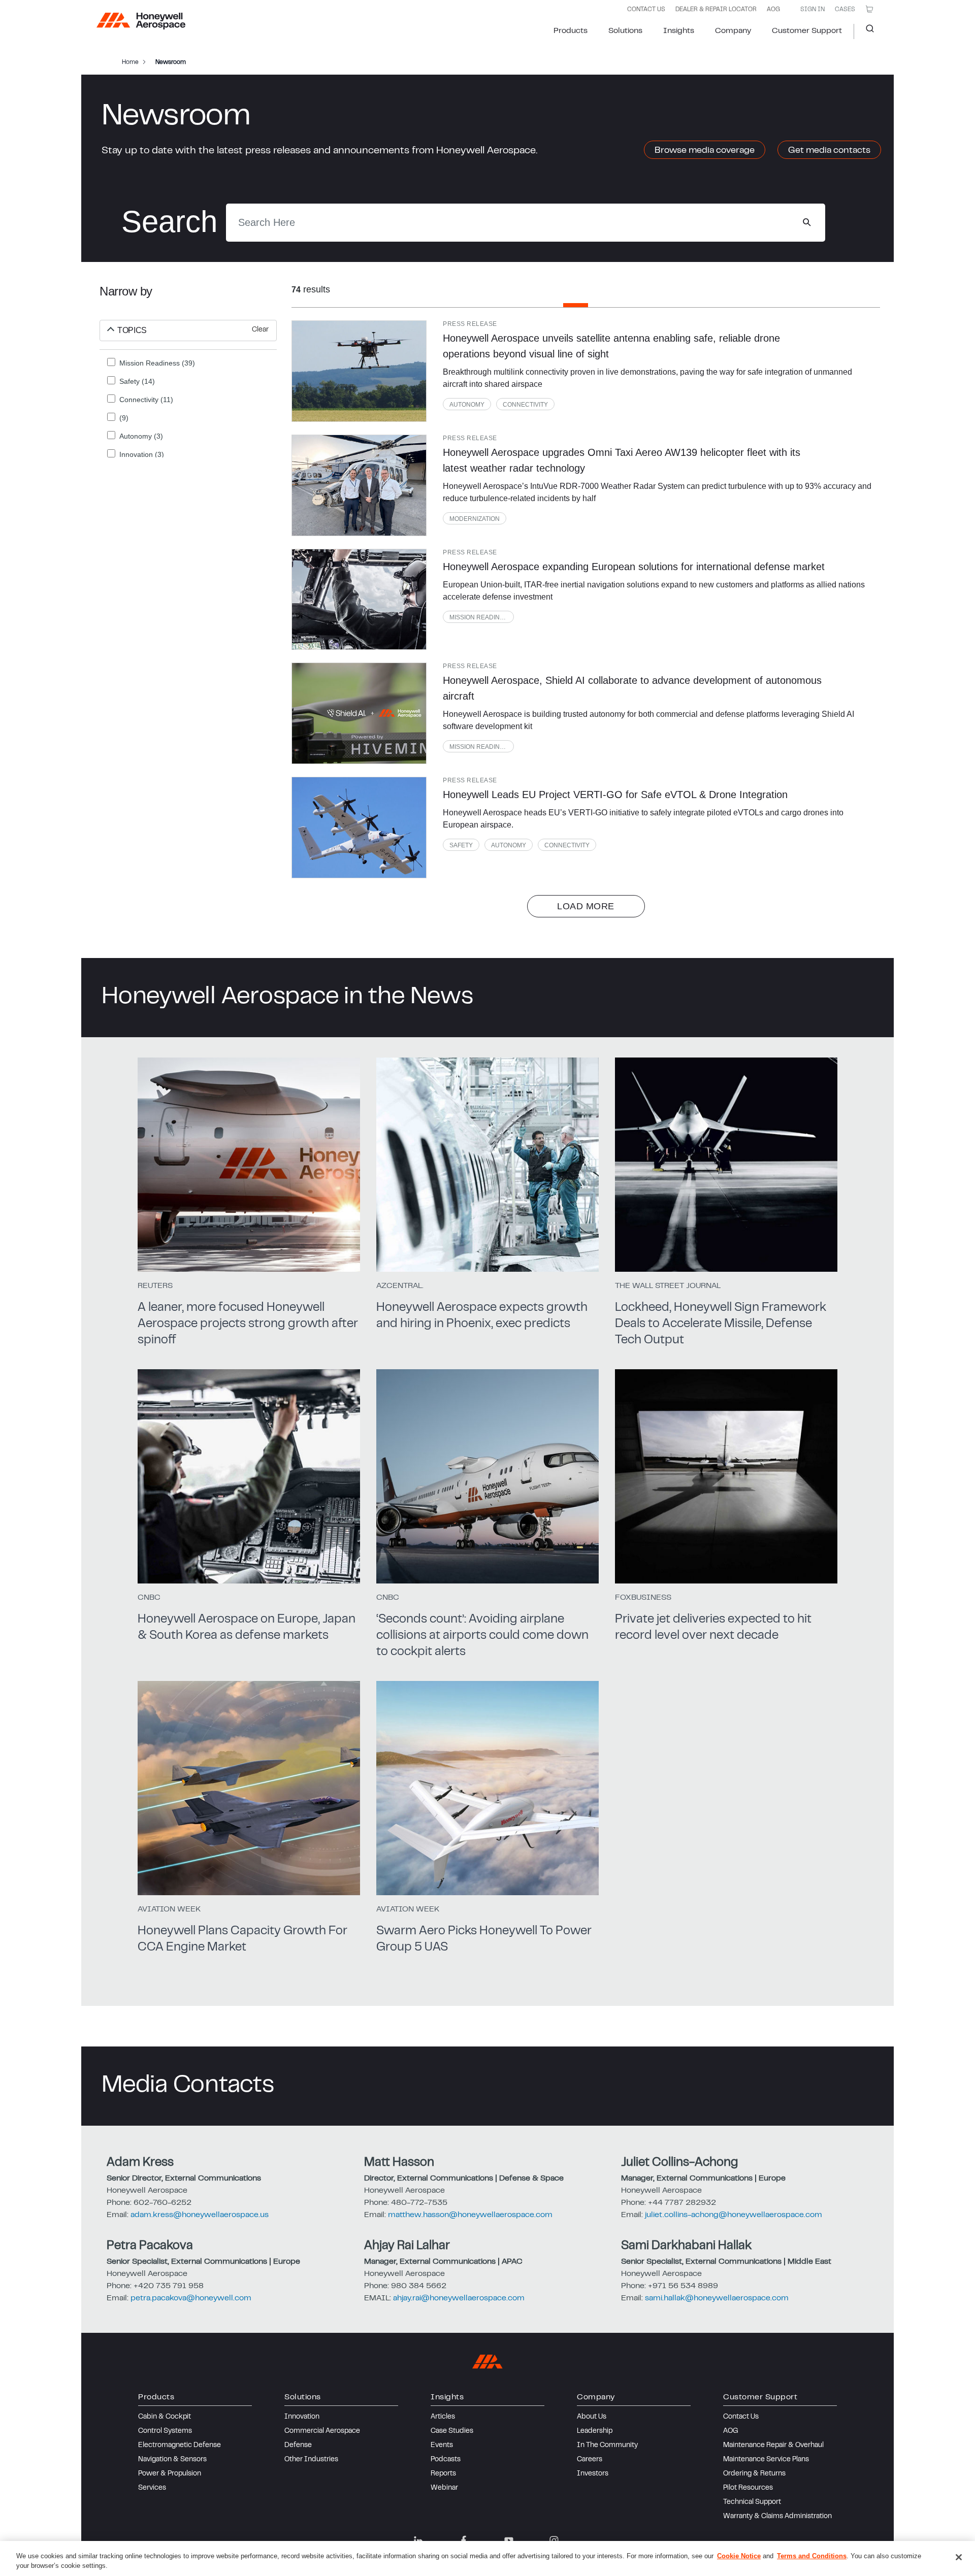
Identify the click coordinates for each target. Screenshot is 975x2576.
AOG (773, 10)
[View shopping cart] (869, 9)
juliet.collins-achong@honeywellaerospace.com (734, 2215)
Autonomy (467, 405)
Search (866, 31)
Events (442, 2446)
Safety (461, 845)
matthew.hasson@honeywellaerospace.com (470, 2215)
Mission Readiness (481, 617)
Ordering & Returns (754, 2474)
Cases (845, 10)
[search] (807, 222)
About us (592, 2417)
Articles (443, 2417)
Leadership (595, 2431)
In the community (607, 2446)
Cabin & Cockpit (165, 2417)
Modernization (475, 519)
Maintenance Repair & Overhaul (773, 2446)
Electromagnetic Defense (180, 2446)
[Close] (959, 2557)
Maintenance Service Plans (766, 2460)
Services (152, 2488)
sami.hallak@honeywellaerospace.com (717, 2298)
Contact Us (741, 2417)
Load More (586, 906)
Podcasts (446, 2460)
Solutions (625, 31)
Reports (443, 2474)
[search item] (359, 371)
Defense (298, 2446)
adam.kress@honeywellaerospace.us (200, 2215)
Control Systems (165, 2431)
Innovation (302, 2417)
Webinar (444, 2488)
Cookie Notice (739, 2556)
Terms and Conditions (812, 2556)
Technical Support (752, 2502)
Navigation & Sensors (172, 2460)
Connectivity (525, 405)
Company (733, 31)
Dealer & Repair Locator (716, 10)
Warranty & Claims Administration (777, 2517)
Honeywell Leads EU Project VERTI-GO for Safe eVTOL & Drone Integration (615, 795)
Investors (593, 2474)
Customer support (807, 31)
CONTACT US (646, 10)
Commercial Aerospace (322, 2431)
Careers (590, 2460)
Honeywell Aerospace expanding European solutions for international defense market (634, 567)
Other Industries (311, 2460)
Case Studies (452, 2431)
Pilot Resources (748, 2488)
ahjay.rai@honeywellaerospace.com (459, 2298)
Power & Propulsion (170, 2474)
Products (571, 31)
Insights (679, 31)
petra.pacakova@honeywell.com (191, 2298)
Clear (260, 330)
